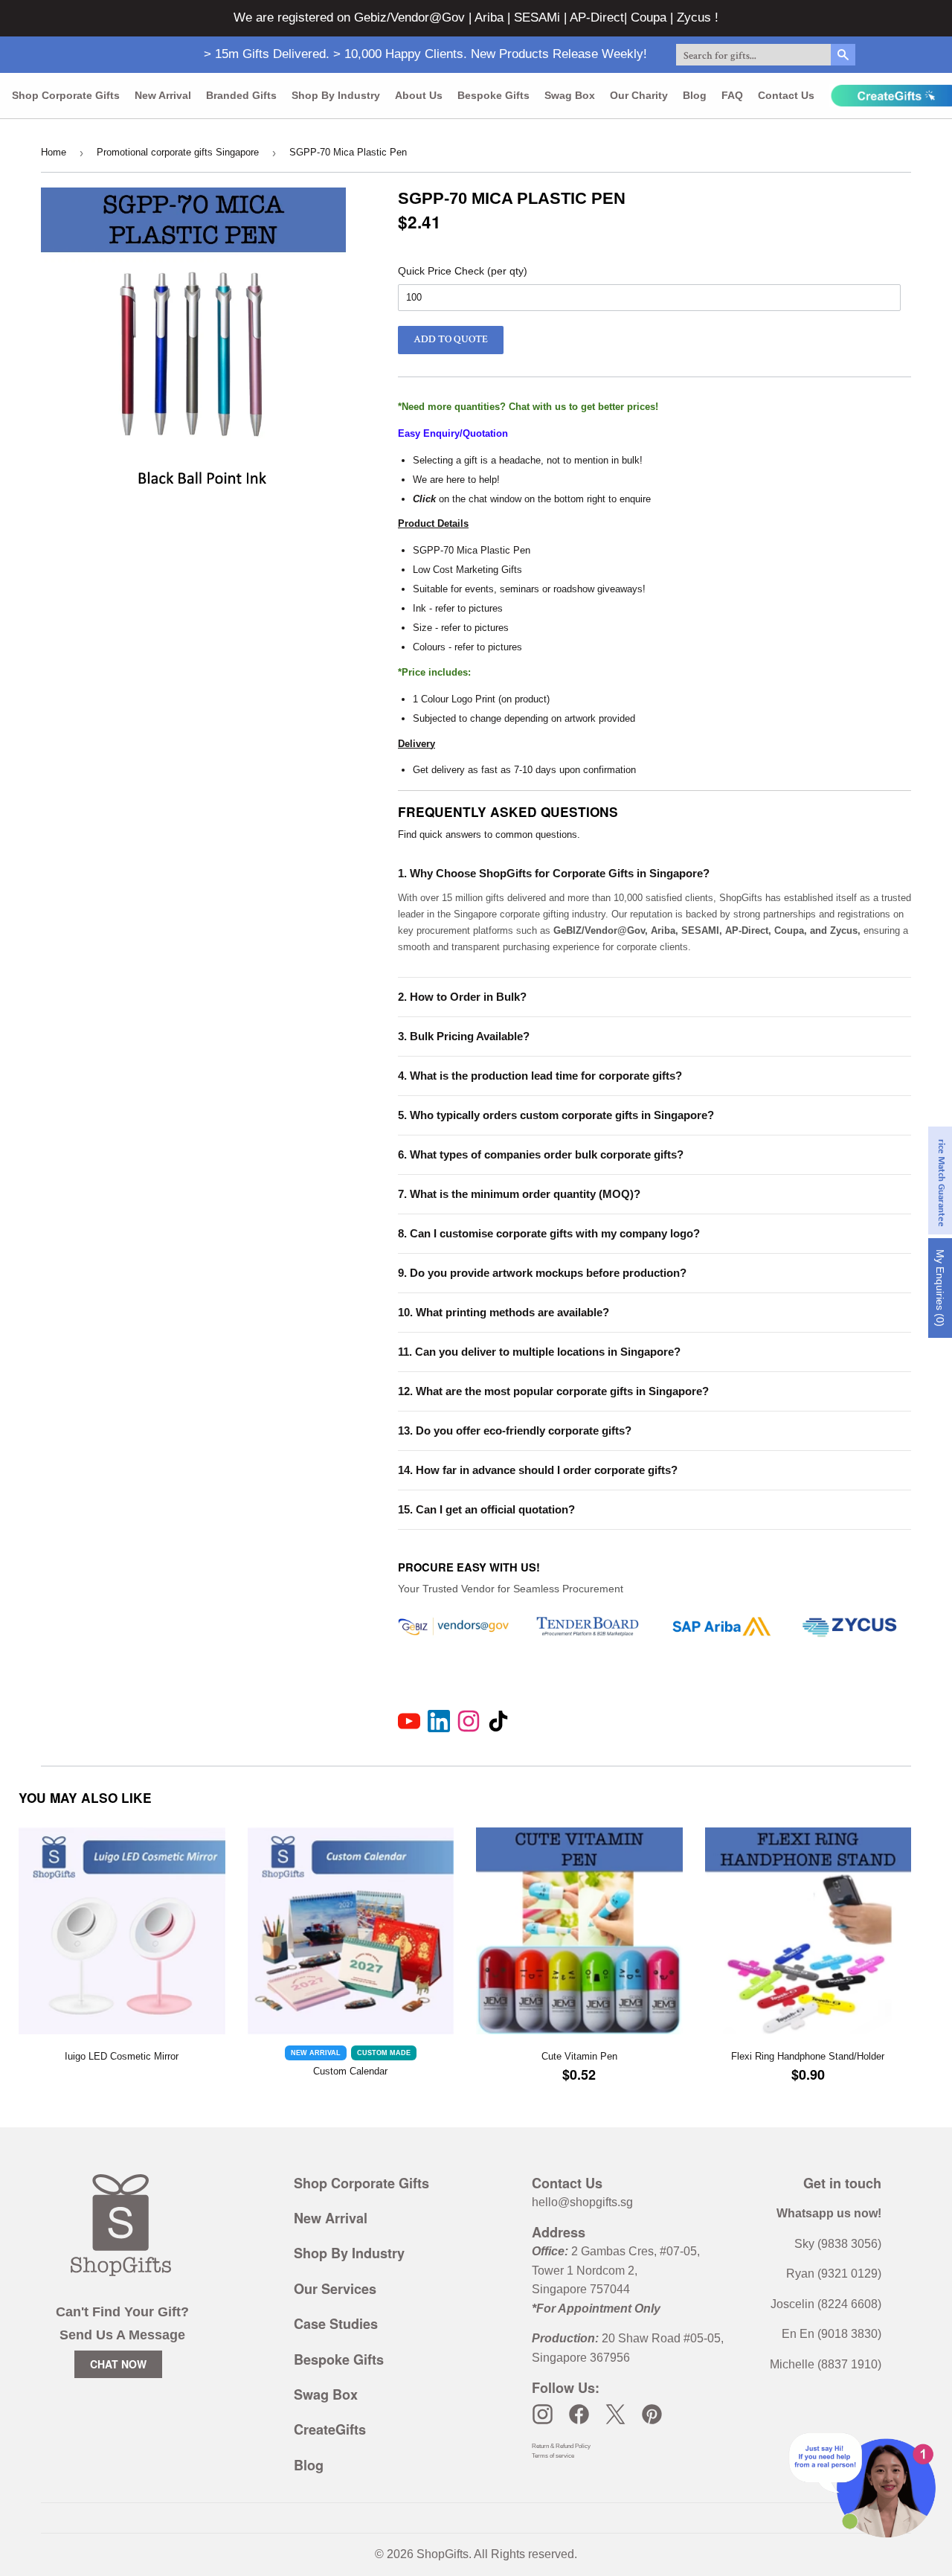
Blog (695, 95)
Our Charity (639, 95)
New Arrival (163, 95)
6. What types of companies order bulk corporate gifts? (541, 1154)
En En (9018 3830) (832, 2334)
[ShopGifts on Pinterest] (652, 2414)
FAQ (732, 95)
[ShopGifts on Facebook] (579, 2414)
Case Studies (336, 2324)
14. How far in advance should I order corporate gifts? (538, 1470)
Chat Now (118, 2364)
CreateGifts (330, 2429)
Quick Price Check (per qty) (463, 271)
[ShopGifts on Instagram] (543, 2414)
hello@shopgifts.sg (582, 2202)
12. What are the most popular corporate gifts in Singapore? (553, 1391)
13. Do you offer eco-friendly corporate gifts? (515, 1430)
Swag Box (570, 95)
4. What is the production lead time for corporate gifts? (540, 1076)
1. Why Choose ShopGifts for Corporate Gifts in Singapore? (554, 873)
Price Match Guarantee (941, 1180)
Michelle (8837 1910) (826, 2364)
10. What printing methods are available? (504, 1312)
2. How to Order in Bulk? (462, 997)
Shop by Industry (336, 95)
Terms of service (553, 2456)
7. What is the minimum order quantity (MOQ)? (519, 1194)
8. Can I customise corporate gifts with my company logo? (549, 1233)
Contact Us (786, 95)
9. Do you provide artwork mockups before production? (542, 1273)
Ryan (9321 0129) (834, 2274)
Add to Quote (451, 339)
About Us (419, 95)
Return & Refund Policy (561, 2446)
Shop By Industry (349, 2253)
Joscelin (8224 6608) (826, 2304)
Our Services (335, 2289)
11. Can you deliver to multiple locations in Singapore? (539, 1352)
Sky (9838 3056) (838, 2244)
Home (54, 152)
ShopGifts (443, 2554)
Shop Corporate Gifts (66, 95)
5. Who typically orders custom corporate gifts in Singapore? (556, 1115)
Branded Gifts (241, 95)
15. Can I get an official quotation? (486, 1509)
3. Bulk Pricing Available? (464, 1036)
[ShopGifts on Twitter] (615, 2414)
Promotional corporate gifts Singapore (178, 152)
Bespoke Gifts (493, 95)
